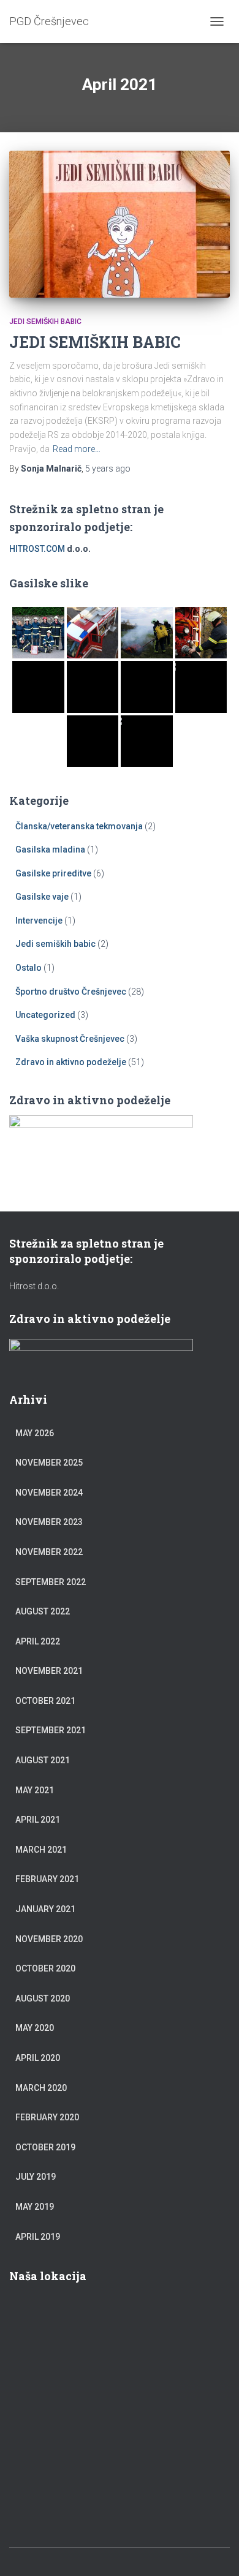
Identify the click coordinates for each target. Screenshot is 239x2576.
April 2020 (38, 2058)
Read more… (77, 449)
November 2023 (49, 1522)
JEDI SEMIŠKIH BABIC (95, 342)
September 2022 (51, 1582)
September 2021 (51, 1730)
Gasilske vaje (42, 897)
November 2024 (49, 1493)
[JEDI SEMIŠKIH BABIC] (120, 224)
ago (108, 469)
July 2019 (36, 2177)
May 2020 (35, 2028)
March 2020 (41, 2088)
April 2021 (38, 1820)
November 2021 (49, 1671)
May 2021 (35, 1790)
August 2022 (43, 1611)
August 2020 (43, 1998)
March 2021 (41, 1850)
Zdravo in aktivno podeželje (71, 1062)
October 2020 (45, 1968)
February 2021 (47, 1879)
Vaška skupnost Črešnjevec (70, 1039)
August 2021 (43, 1760)
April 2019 (38, 2237)
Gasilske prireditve (53, 873)
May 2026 (35, 1433)
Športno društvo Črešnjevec (71, 992)
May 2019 (35, 2207)
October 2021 (45, 1701)
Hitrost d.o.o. (34, 1286)
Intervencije (39, 921)
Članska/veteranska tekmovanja (79, 826)
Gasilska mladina (50, 849)
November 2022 (49, 1552)
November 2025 (49, 1463)
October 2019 (45, 2147)
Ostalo (28, 968)
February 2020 (47, 2117)
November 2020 (49, 1939)
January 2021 (45, 1909)
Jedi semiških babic (45, 322)
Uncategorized (45, 1015)
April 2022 (38, 1641)
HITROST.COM (37, 549)
